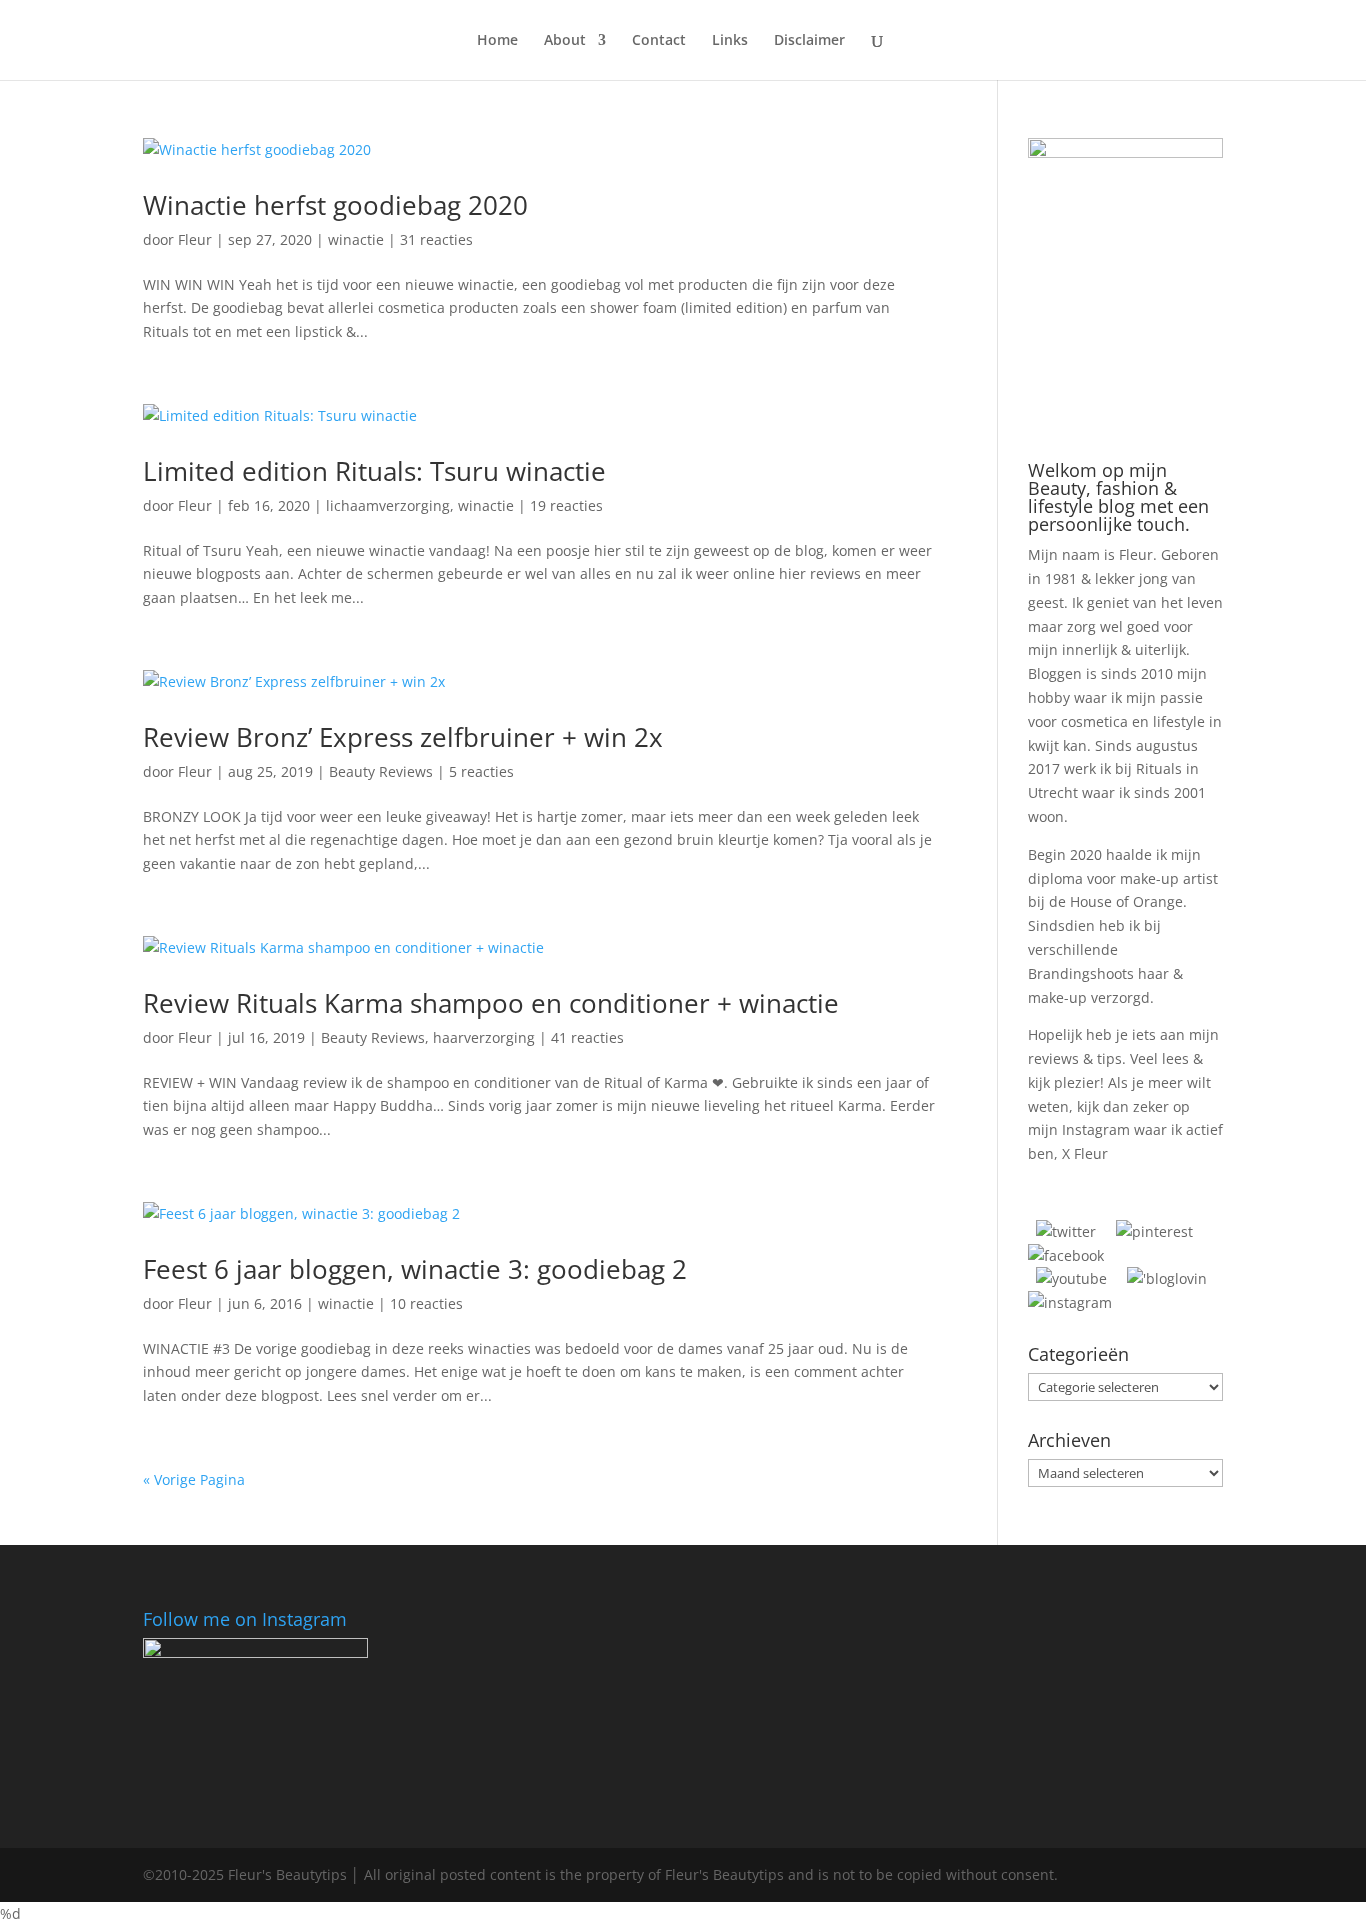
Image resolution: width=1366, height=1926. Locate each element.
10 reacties (426, 1303)
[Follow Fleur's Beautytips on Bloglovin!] (1167, 1278)
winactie (356, 239)
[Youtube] (1071, 1278)
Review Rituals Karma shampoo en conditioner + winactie (491, 1003)
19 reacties (566, 505)
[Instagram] (1070, 1302)
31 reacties (436, 239)
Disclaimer (809, 41)
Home (497, 41)
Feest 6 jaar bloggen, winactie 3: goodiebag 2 (415, 1269)
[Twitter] (1066, 1231)
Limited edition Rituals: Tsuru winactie (374, 471)
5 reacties (481, 771)
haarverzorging (484, 1037)
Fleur (195, 239)
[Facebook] (1066, 1255)
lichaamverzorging (388, 505)
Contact (659, 41)
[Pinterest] (1154, 1231)
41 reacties (587, 1037)
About (565, 41)
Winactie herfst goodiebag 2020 (335, 205)
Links (730, 41)
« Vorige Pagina (194, 1479)
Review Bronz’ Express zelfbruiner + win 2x (403, 737)
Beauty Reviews (381, 771)
